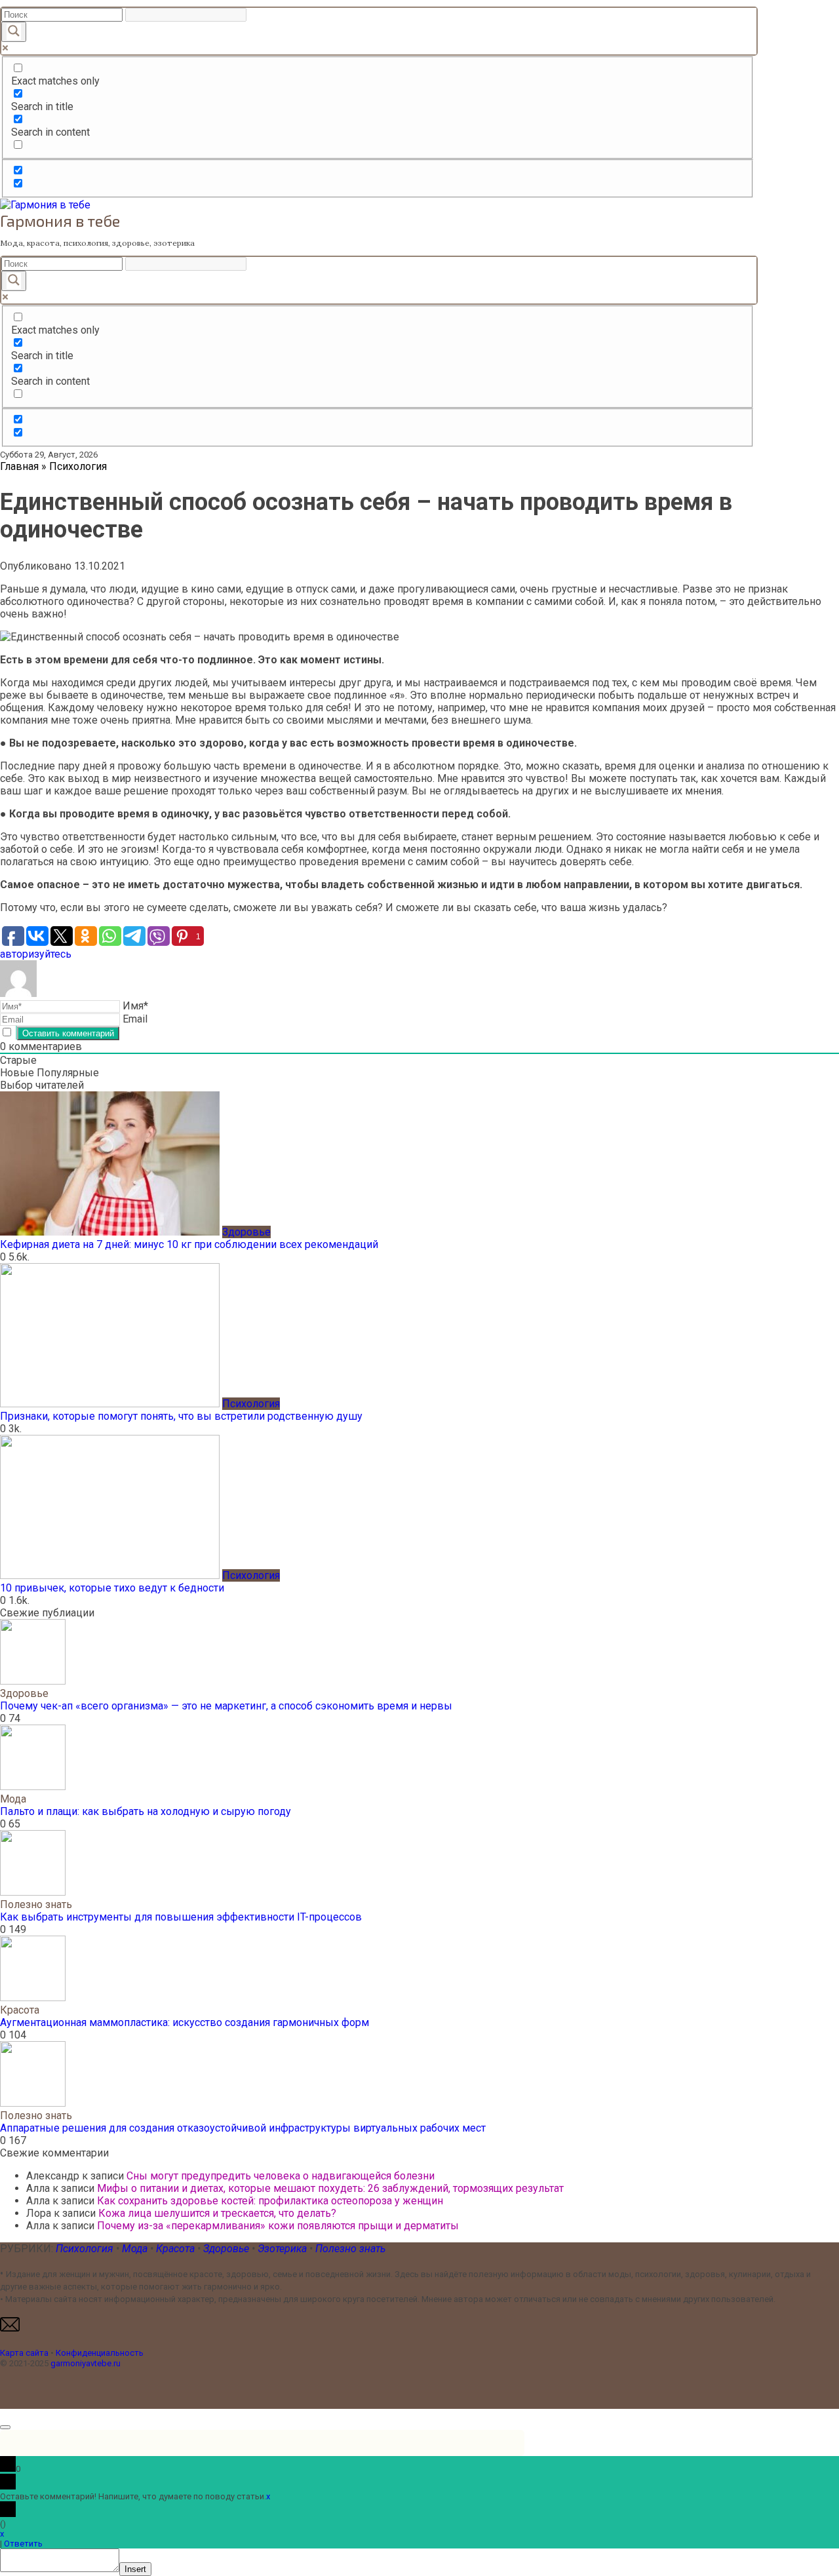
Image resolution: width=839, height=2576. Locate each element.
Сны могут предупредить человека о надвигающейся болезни (281, 2176)
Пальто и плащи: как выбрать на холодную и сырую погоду (146, 1811)
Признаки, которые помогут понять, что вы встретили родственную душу (181, 1416)
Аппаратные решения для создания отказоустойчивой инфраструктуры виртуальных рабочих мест (243, 2128)
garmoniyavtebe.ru (86, 2363)
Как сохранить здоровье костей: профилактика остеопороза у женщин (270, 2201)
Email (135, 1019)
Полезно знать (350, 2249)
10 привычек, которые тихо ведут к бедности (112, 1588)
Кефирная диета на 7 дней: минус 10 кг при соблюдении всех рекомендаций (189, 1244)
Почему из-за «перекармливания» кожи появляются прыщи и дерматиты (278, 2226)
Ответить (23, 2544)
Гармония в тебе (60, 221)
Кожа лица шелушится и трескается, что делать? (217, 2213)
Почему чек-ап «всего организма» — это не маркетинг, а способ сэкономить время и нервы (226, 1706)
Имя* (135, 1006)
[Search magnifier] (14, 32)
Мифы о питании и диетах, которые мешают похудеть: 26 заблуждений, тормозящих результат (330, 2188)
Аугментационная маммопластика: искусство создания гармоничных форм (185, 2022)
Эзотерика (282, 2249)
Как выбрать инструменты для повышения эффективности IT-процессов (181, 1917)
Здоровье (227, 2249)
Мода (136, 2249)
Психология (85, 2249)
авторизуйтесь (36, 954)
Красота (177, 2249)
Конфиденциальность (100, 2353)
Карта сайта (24, 2353)
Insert (135, 2569)
